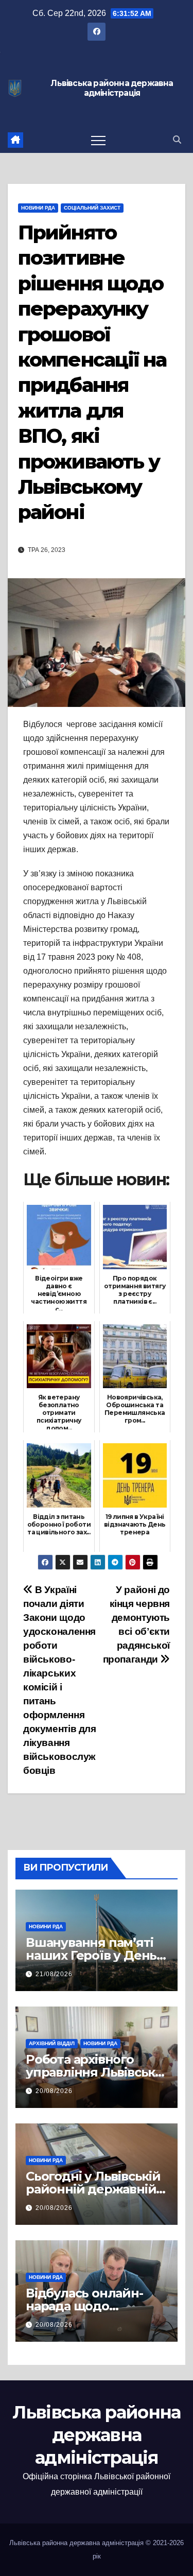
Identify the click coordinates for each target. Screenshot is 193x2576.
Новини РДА (38, 208)
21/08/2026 (54, 1974)
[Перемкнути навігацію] (98, 140)
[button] (177, 140)
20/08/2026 (54, 2091)
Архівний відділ (52, 2043)
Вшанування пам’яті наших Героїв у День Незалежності (91, 1955)
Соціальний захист (92, 208)
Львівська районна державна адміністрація (112, 88)
